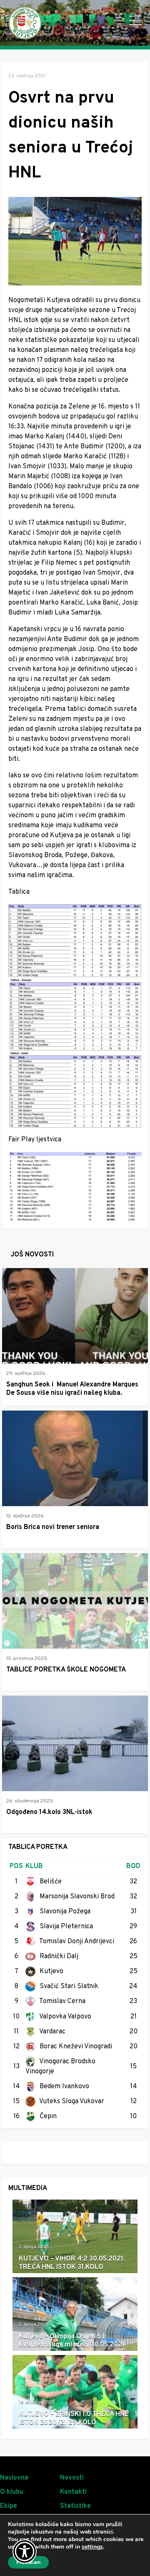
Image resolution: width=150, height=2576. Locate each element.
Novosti (72, 2478)
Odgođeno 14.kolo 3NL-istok (49, 1812)
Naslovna (14, 2478)
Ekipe (9, 2506)
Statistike (75, 2506)
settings (92, 2547)
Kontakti (73, 2492)
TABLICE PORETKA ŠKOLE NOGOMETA (66, 1670)
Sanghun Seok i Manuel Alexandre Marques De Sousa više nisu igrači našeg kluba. (72, 1389)
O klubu (12, 2492)
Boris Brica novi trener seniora (53, 1527)
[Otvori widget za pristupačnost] (25, 2551)
